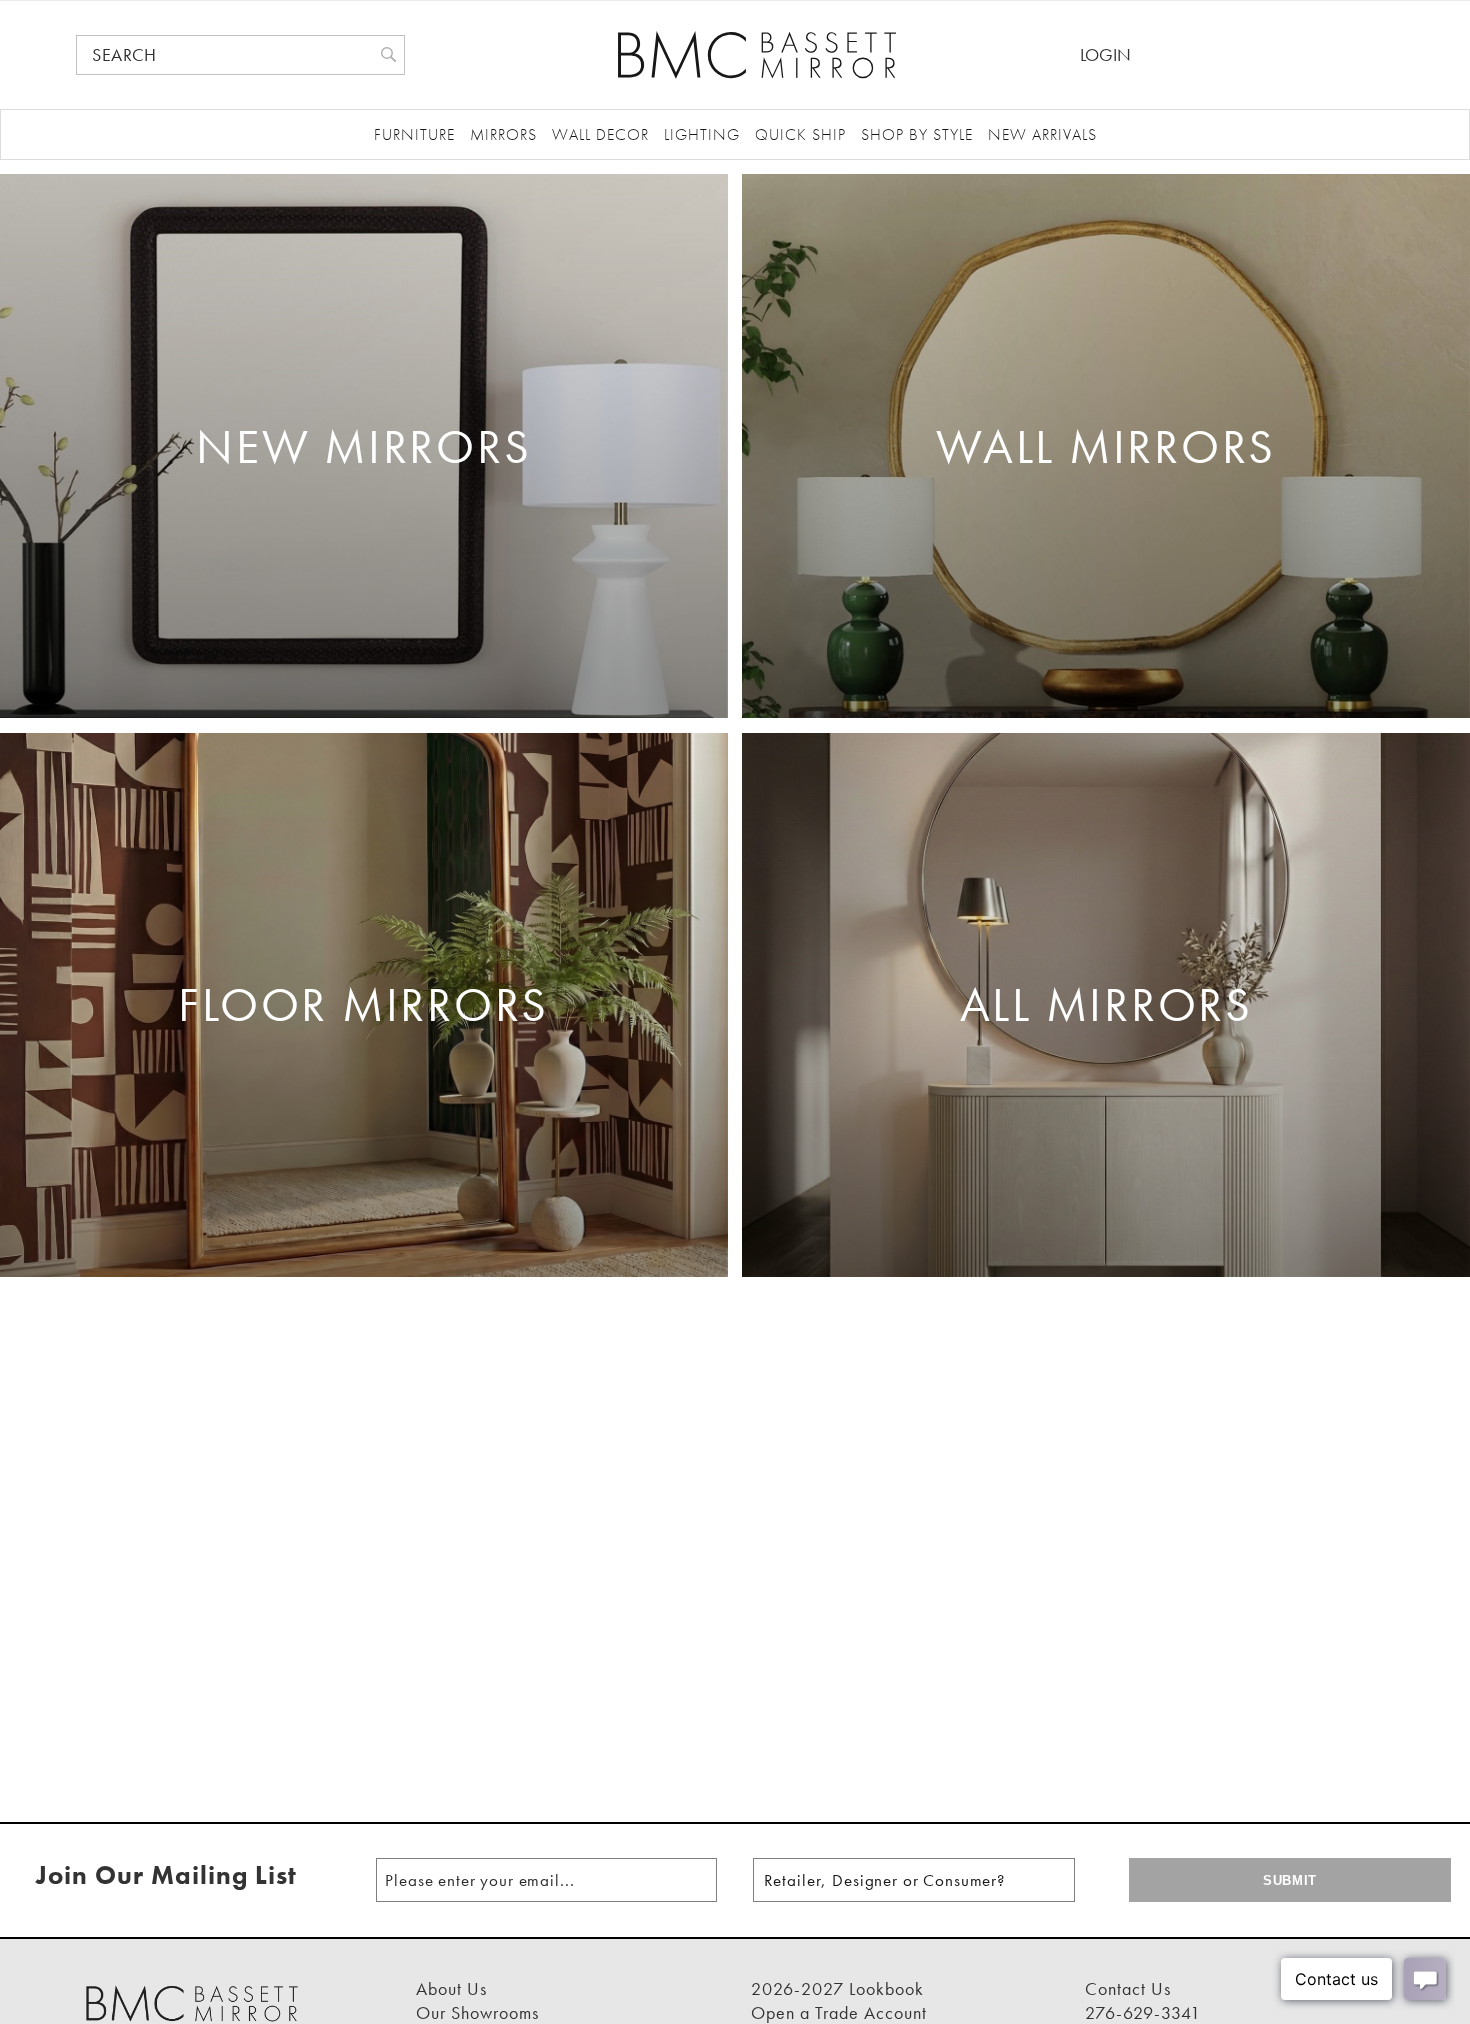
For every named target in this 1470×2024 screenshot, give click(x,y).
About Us (451, 1988)
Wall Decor (600, 134)
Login (1105, 54)
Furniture (414, 134)
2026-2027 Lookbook (837, 1988)
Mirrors (503, 134)
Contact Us (1128, 1988)
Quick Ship (800, 134)
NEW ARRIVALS (1042, 134)
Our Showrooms (477, 2012)
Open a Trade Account (839, 2012)
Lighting (702, 134)
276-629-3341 (1143, 2012)
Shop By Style (917, 134)
